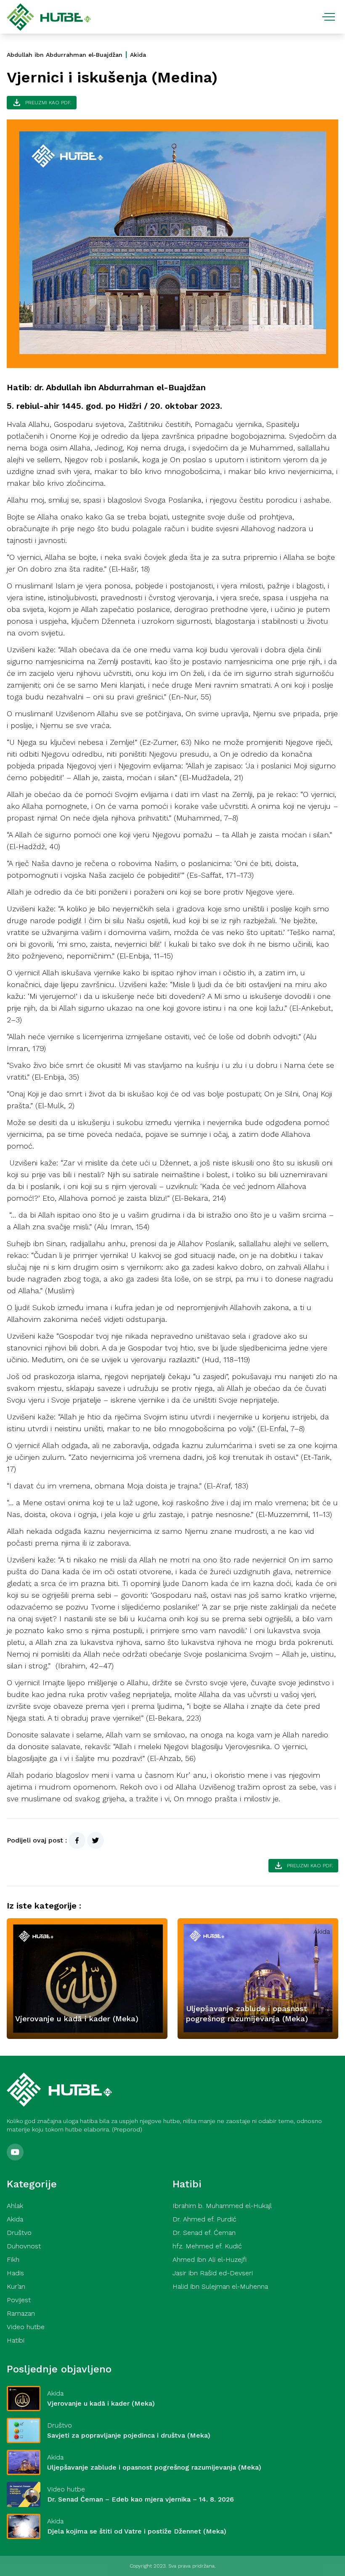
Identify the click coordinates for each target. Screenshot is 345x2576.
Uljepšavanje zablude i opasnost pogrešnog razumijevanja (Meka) (154, 2467)
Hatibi (16, 2340)
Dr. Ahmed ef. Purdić (204, 2219)
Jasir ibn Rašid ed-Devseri (213, 2273)
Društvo (19, 2233)
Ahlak (15, 2206)
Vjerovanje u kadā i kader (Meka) (77, 2019)
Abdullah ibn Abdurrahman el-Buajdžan (65, 55)
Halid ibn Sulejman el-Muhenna (220, 2286)
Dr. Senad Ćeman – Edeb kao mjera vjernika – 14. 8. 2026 (141, 2499)
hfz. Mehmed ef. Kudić (207, 2246)
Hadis (15, 2273)
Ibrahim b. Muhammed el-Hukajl (222, 2206)
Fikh (13, 2260)
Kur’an (16, 2286)
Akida (138, 55)
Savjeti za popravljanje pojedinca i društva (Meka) (129, 2435)
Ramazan (21, 2313)
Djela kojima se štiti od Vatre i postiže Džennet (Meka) (137, 2531)
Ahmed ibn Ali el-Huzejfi (210, 2260)
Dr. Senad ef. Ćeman (204, 2233)
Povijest (19, 2300)
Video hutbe (26, 2327)
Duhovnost (24, 2246)
